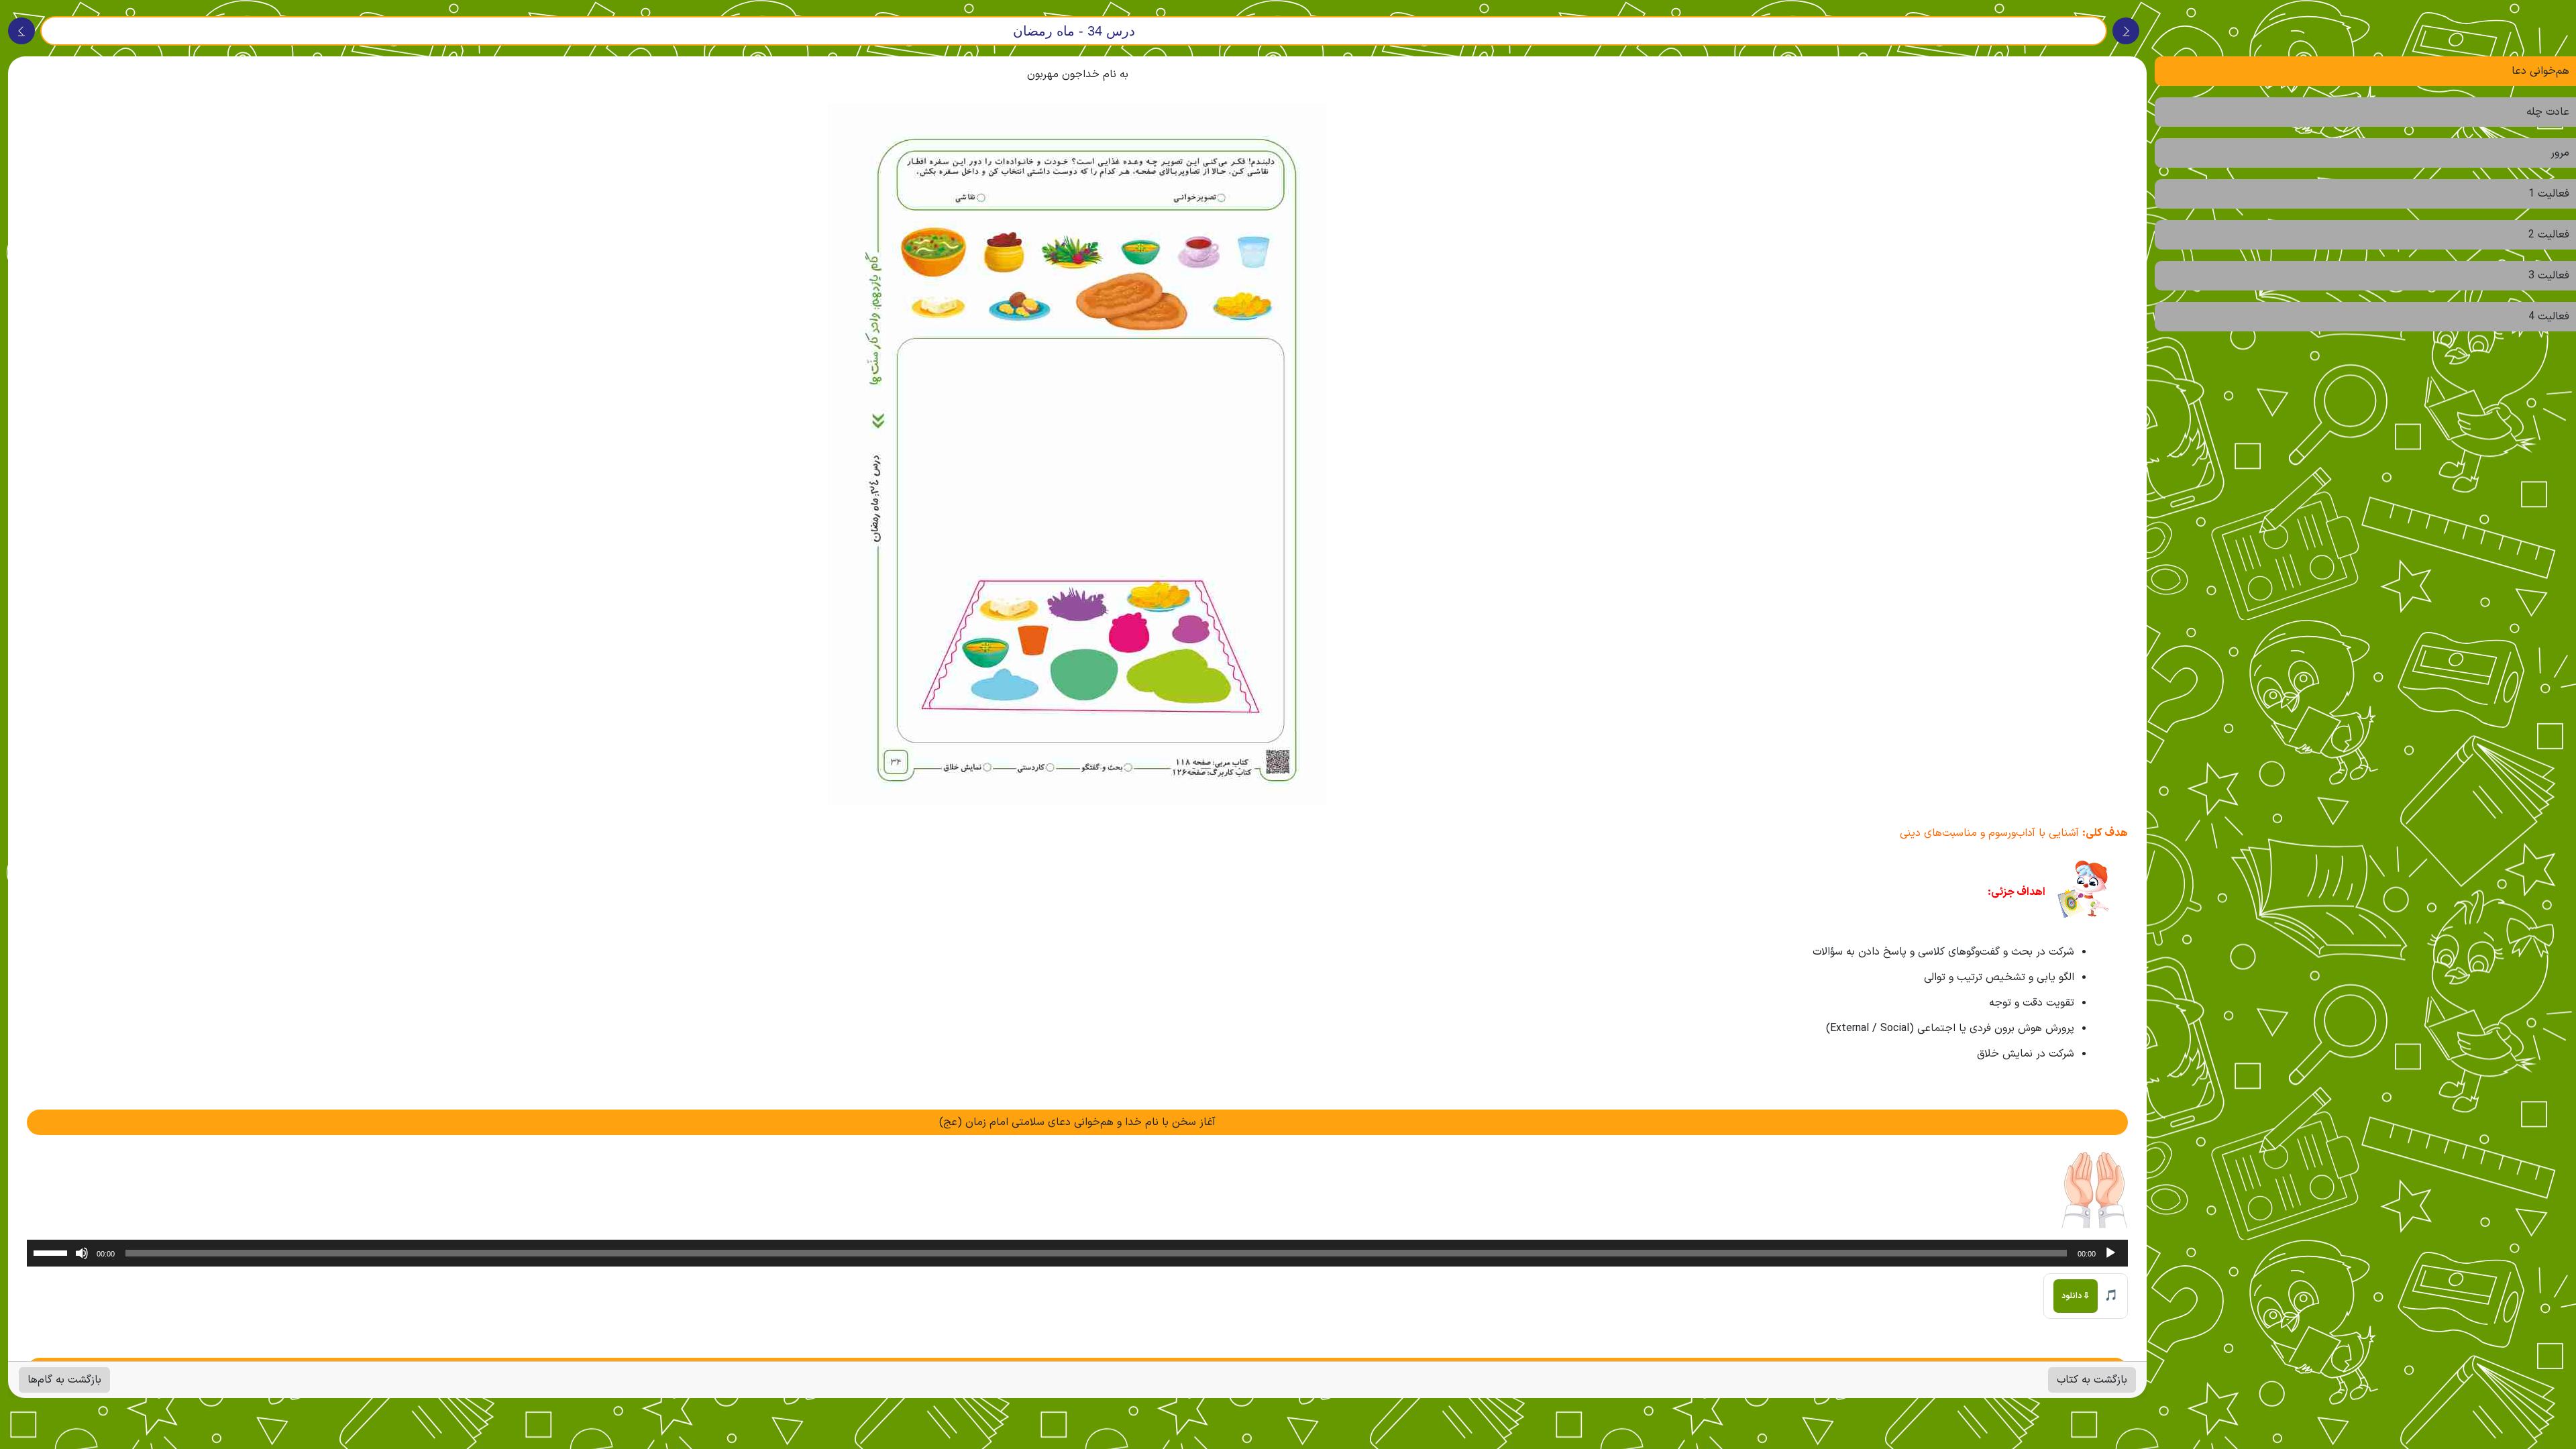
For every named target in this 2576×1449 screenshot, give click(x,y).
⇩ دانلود (2076, 1296)
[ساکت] (82, 1253)
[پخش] (2110, 1253)
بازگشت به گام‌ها (64, 1380)
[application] (1077, 1253)
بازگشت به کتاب (2092, 1380)
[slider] (52, 1252)
